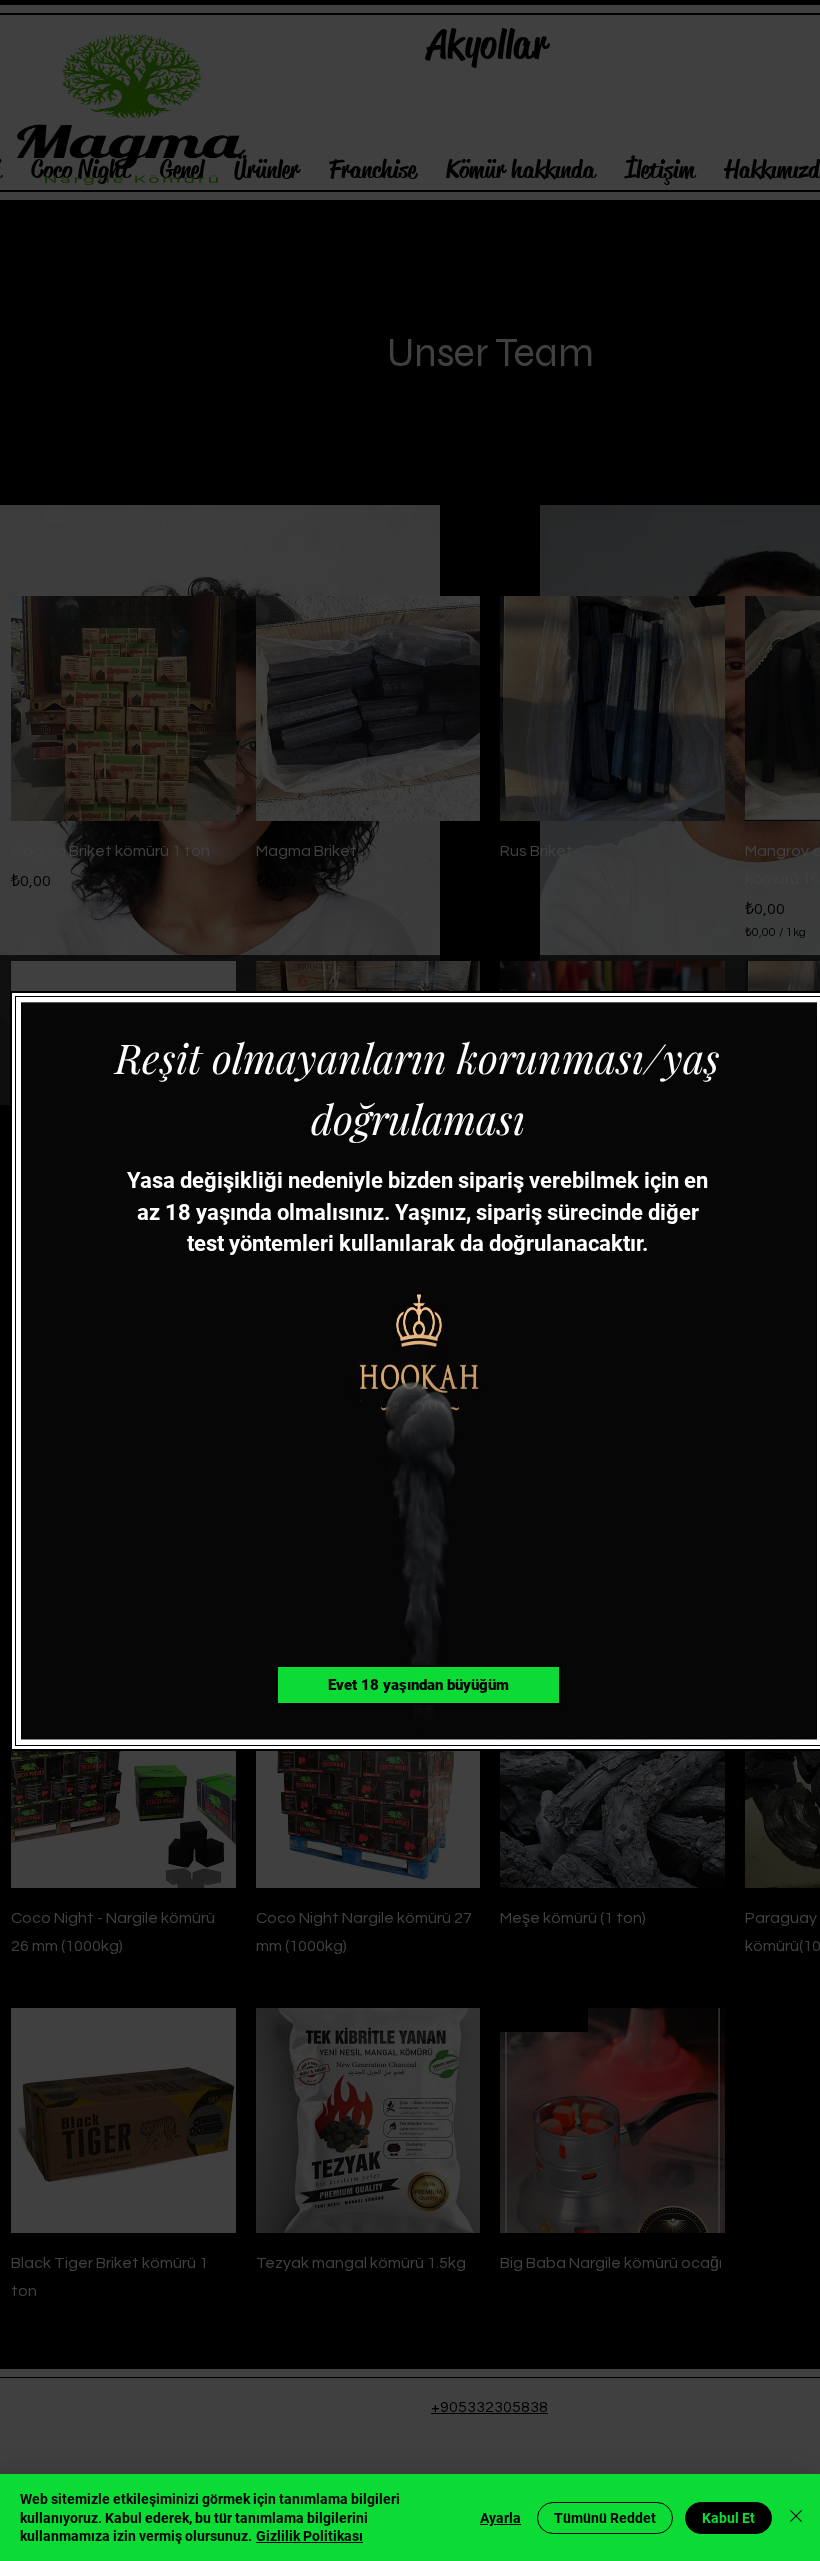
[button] (418, 1685)
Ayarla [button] (500, 2518)
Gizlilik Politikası (309, 2536)
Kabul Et (728, 2518)
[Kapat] (796, 2517)
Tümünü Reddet (605, 2518)
